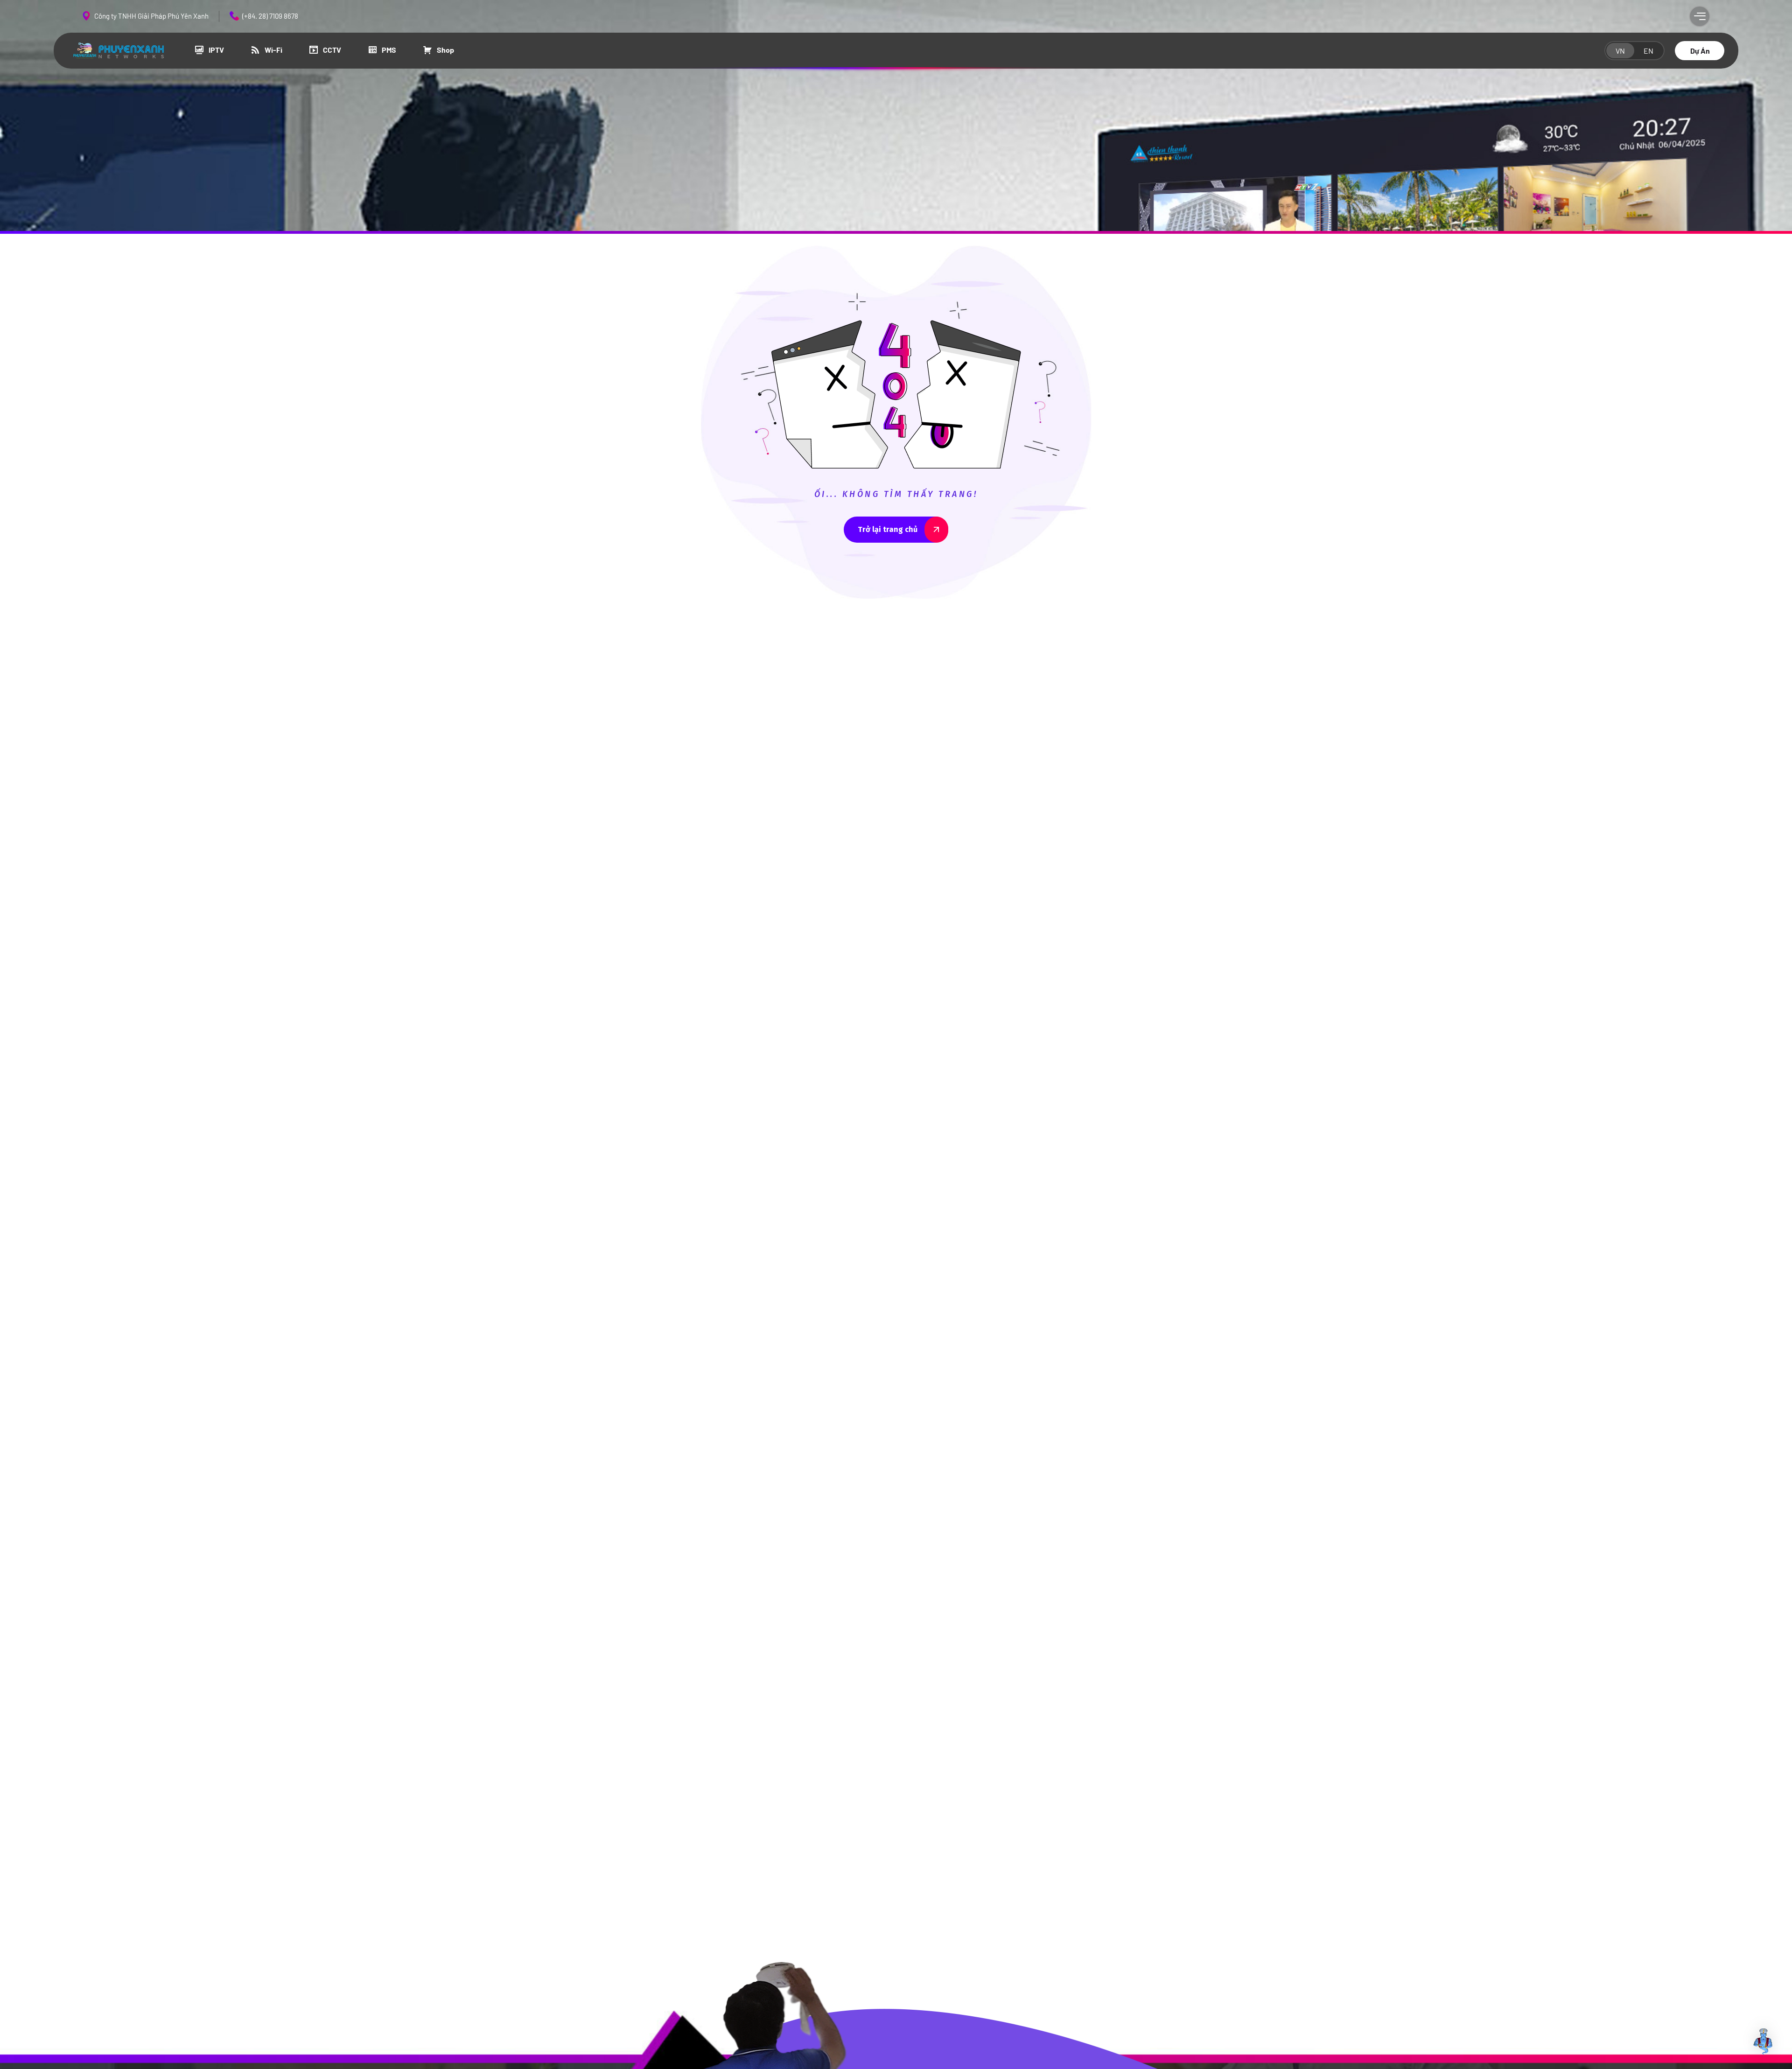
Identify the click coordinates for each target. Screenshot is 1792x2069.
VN (1620, 51)
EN (1648, 51)
